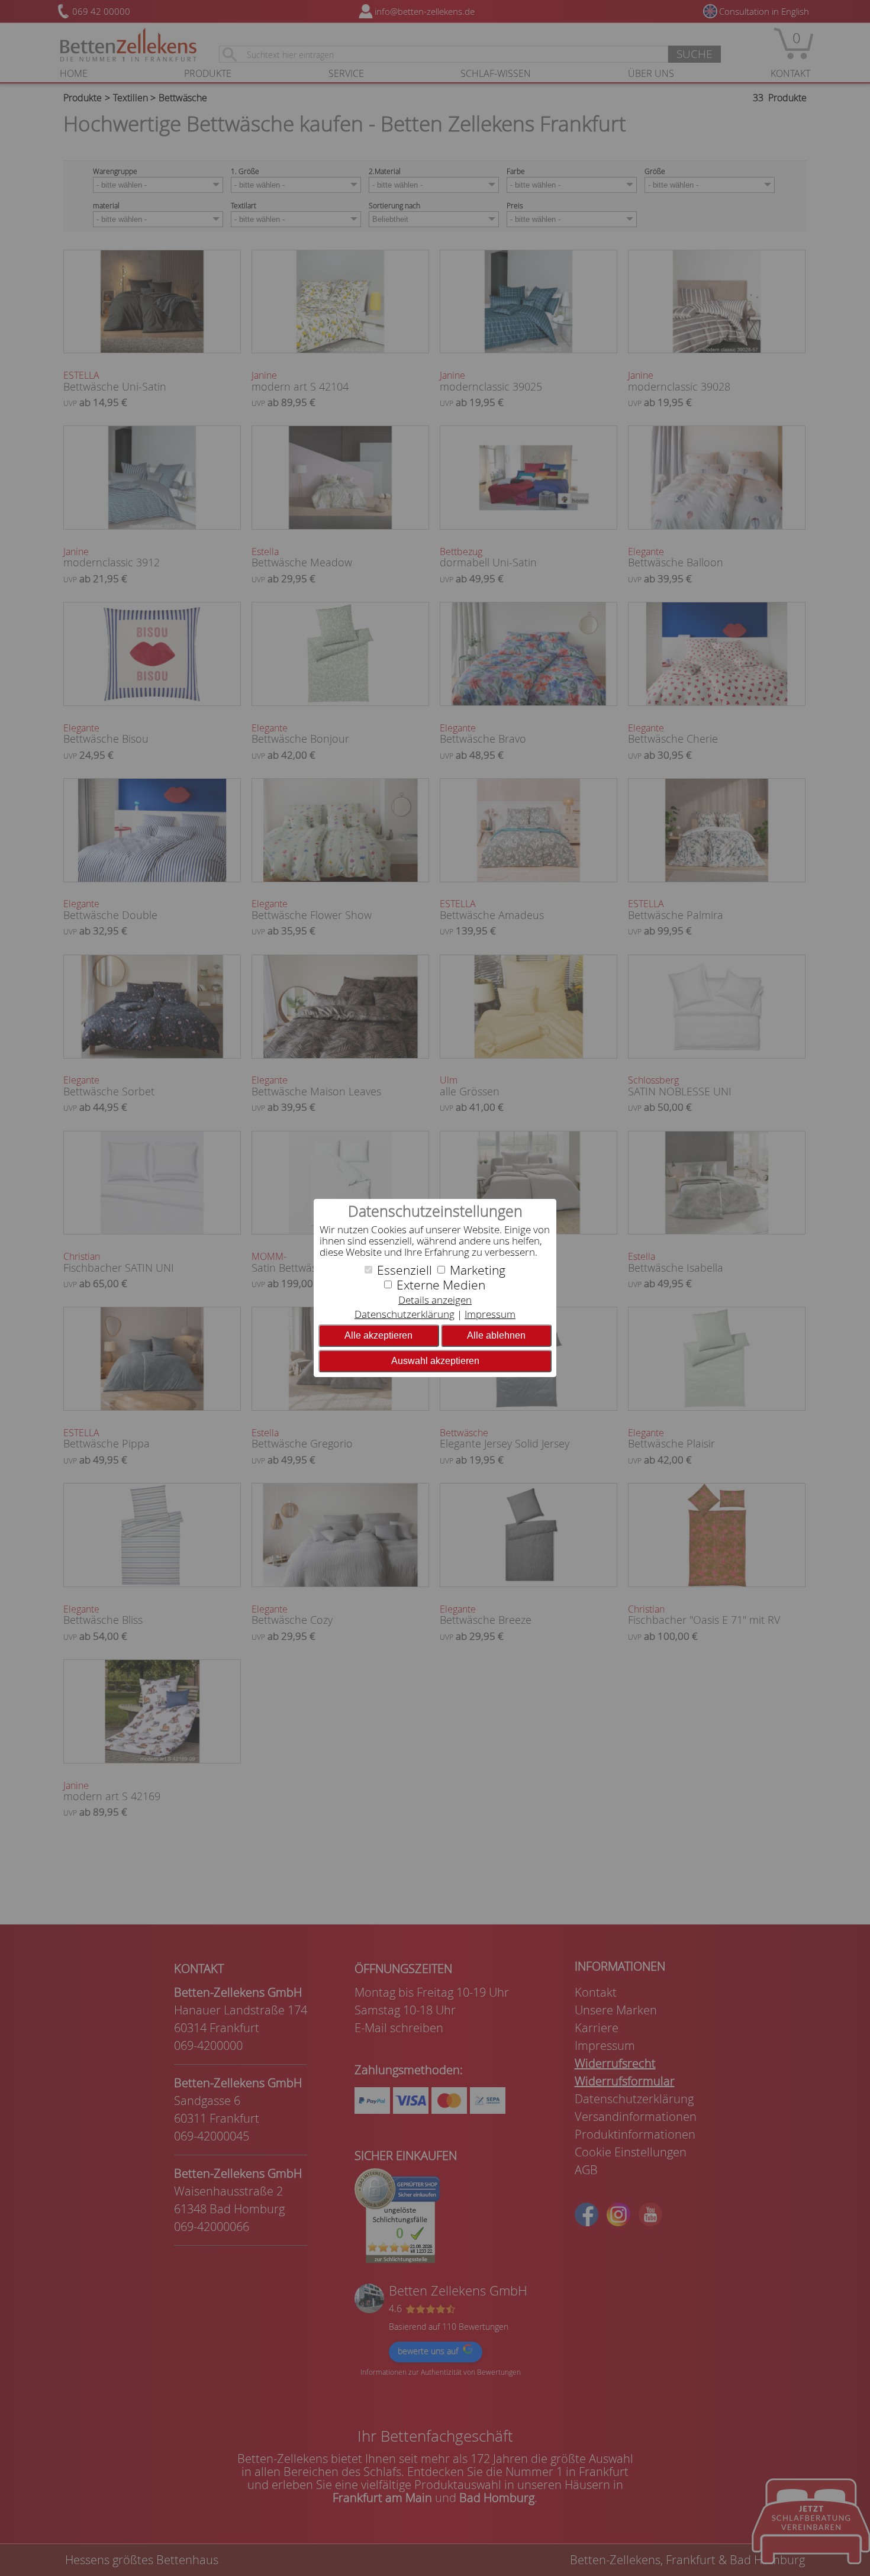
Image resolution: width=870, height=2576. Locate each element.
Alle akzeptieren (378, 1335)
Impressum (490, 1314)
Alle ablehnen (496, 1335)
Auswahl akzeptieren (435, 1361)
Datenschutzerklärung (405, 1314)
